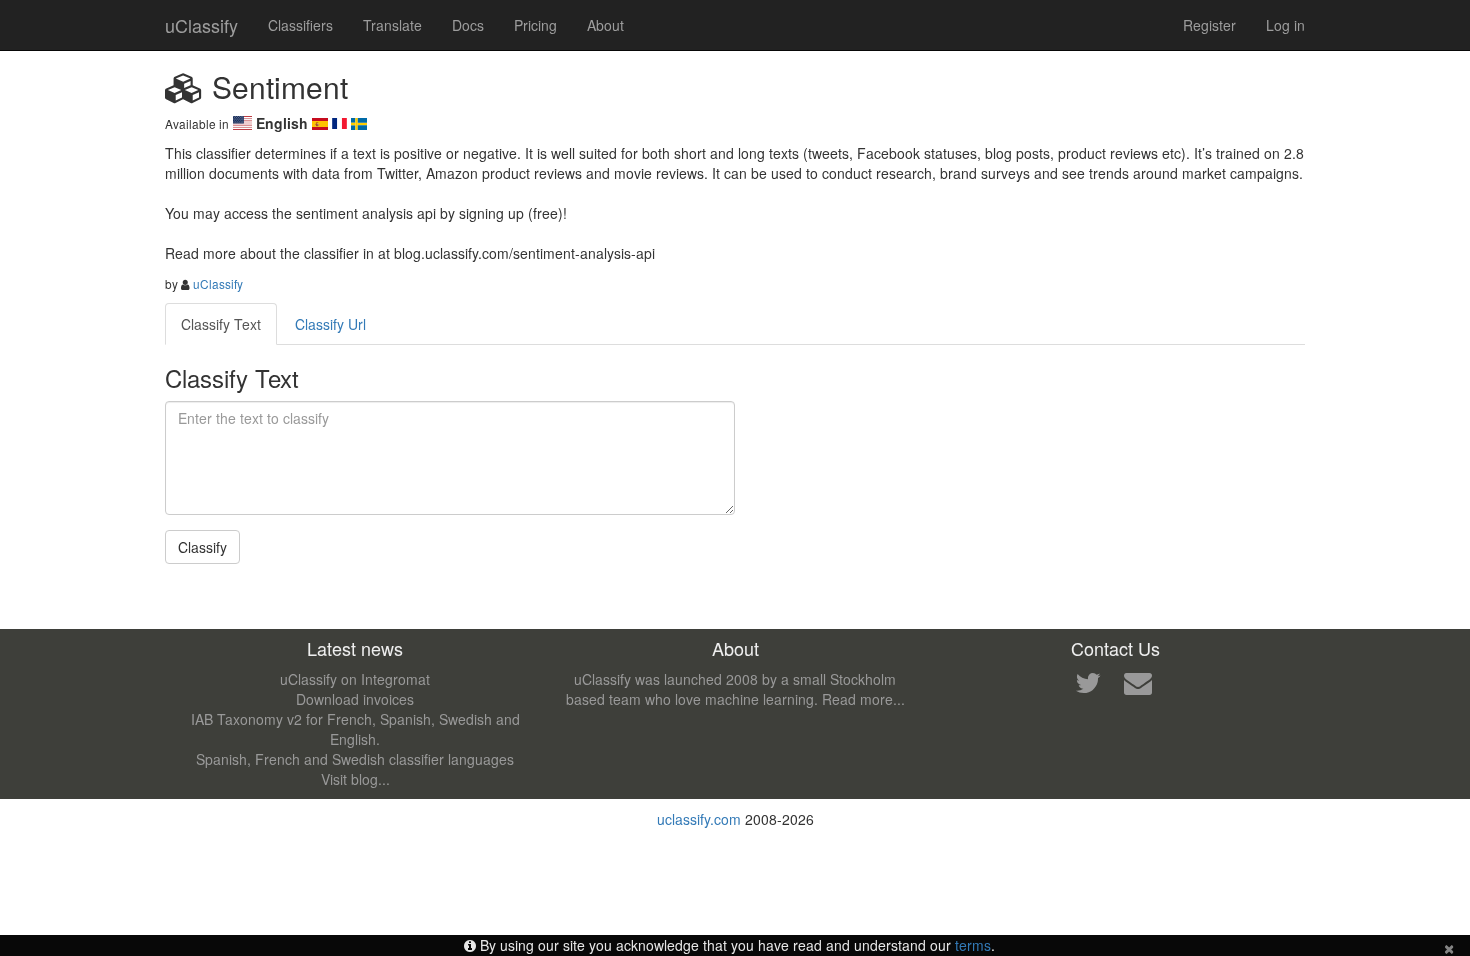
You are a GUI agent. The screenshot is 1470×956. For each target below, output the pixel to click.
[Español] (322, 123)
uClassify (201, 25)
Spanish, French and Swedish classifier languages (355, 759)
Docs (468, 25)
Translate (392, 25)
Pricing (535, 25)
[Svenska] (359, 123)
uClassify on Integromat (355, 679)
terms (973, 945)
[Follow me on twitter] (1088, 687)
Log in (1285, 25)
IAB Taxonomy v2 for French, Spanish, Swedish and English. (355, 729)
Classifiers (300, 25)
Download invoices (355, 699)
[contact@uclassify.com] (1138, 687)
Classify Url (330, 324)
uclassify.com (699, 819)
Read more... (863, 699)
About (605, 25)
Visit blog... (355, 779)
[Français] (342, 123)
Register (1209, 25)
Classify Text (221, 324)
